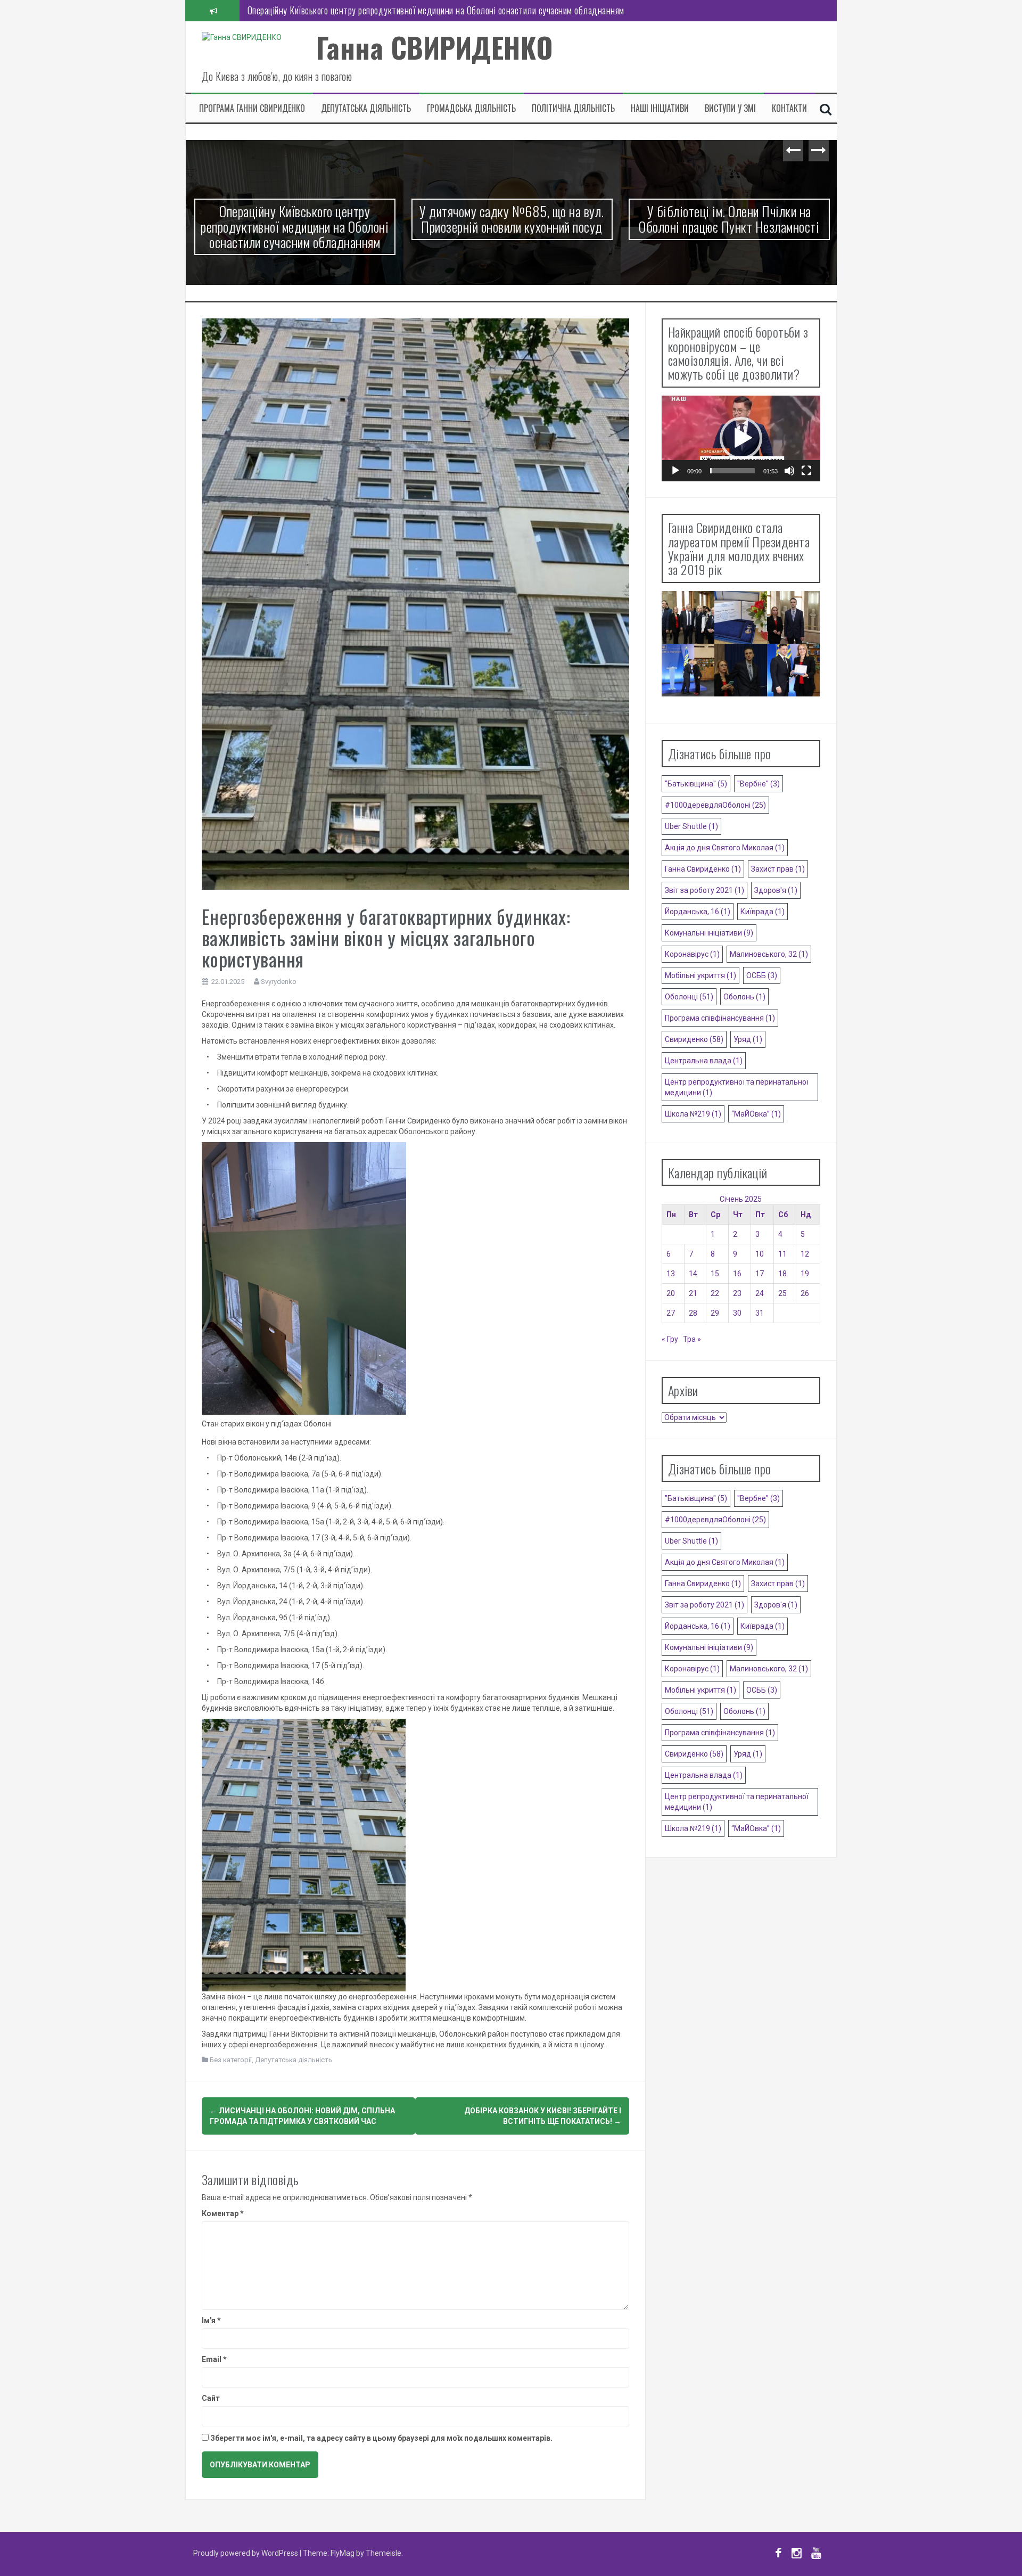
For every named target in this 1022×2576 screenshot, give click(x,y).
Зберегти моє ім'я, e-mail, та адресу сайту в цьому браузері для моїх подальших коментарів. (381, 2438)
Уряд (748, 1039)
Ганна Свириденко (703, 869)
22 (715, 1293)
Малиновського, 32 (769, 954)
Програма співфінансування (720, 1018)
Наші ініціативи (660, 108)
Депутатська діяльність (366, 108)
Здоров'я (776, 890)
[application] (741, 438)
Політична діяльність (573, 108)
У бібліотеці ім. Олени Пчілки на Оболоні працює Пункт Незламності (728, 219)
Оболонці (689, 997)
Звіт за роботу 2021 (704, 890)
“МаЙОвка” (756, 1114)
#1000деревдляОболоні (715, 805)
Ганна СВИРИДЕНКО (435, 47)
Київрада (763, 912)
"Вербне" (759, 784)
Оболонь (744, 997)
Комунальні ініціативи (709, 933)
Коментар (223, 2213)
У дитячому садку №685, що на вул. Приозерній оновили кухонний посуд (381, 10)
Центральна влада (704, 1061)
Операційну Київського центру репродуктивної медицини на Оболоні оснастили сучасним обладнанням (294, 226)
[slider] (732, 471)
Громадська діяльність (471, 108)
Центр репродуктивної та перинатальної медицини (737, 1087)
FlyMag (343, 2553)
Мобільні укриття (700, 975)
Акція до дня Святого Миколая (725, 848)
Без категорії (231, 2060)
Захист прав (778, 869)
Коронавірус (692, 954)
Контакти (789, 108)
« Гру (670, 1339)
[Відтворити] (675, 471)
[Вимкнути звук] (789, 471)
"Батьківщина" (696, 784)
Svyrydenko (279, 982)
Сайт (211, 2398)
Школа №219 (693, 1114)
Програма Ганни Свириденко (252, 108)
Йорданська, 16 (698, 912)
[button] (741, 438)
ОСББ (762, 975)
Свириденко (694, 1039)
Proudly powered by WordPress (246, 2553)
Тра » (692, 1339)
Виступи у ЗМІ (730, 108)
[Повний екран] (806, 471)
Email (214, 2359)
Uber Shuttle (691, 826)
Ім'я (211, 2320)
